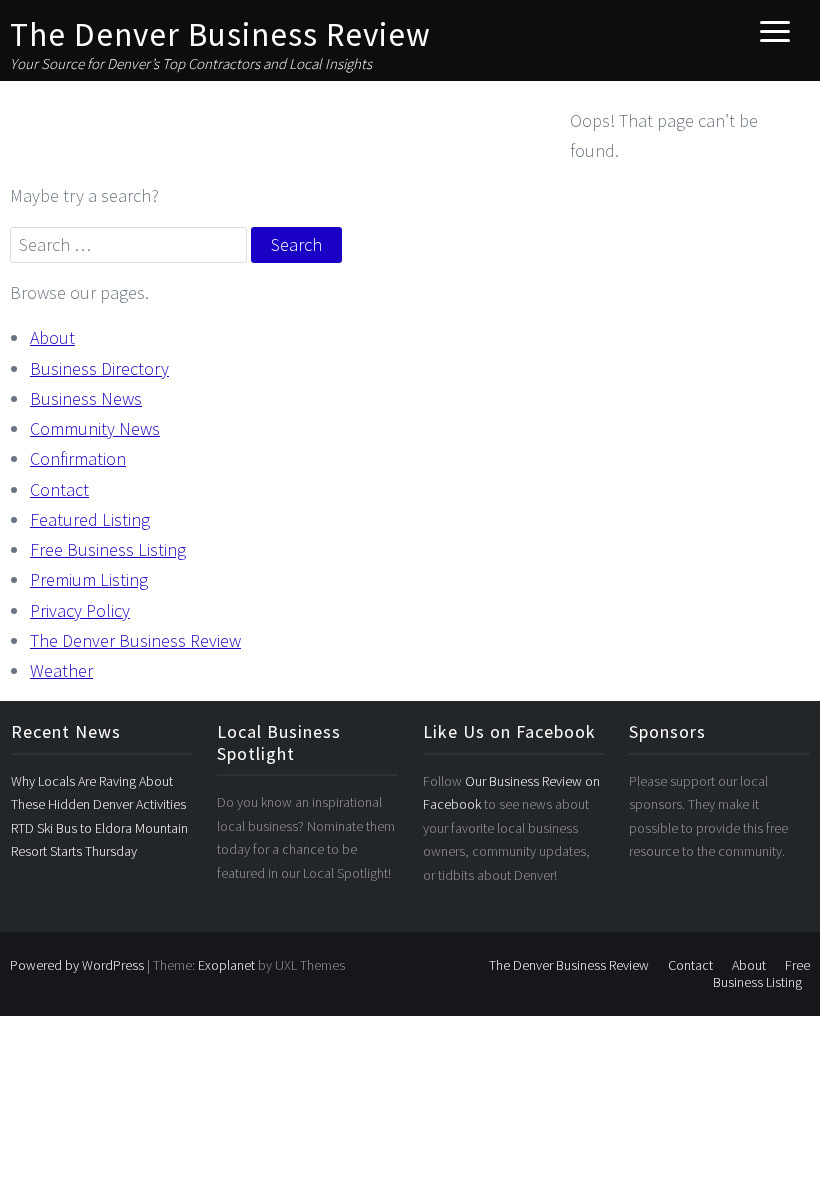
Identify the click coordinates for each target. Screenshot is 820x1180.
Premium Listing (89, 579)
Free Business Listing (108, 549)
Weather (61, 670)
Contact (59, 489)
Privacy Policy (80, 610)
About (52, 337)
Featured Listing (90, 519)
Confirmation (78, 458)
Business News (86, 398)
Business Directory (99, 368)
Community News (95, 428)
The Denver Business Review (220, 34)
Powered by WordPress (77, 965)
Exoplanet (226, 965)
